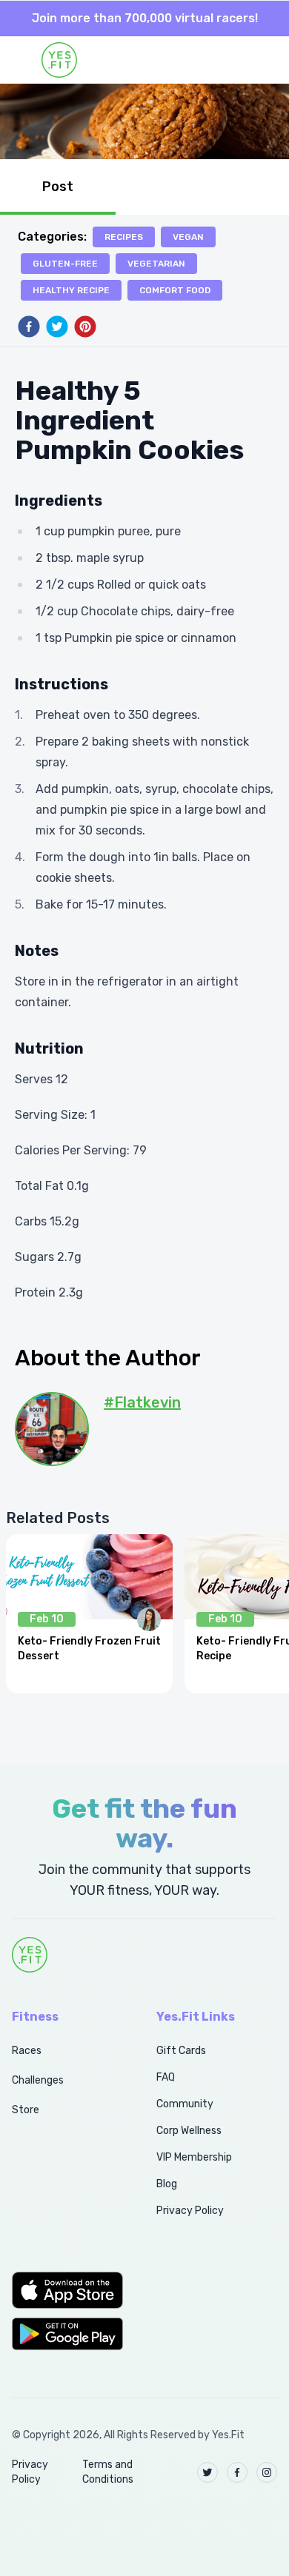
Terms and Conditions (108, 2472)
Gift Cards (181, 2051)
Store (26, 2110)
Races (27, 2051)
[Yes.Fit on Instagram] (267, 2472)
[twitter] (57, 327)
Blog (167, 2184)
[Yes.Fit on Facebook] (237, 2472)
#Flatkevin (142, 1402)
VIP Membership (194, 2157)
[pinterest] (85, 327)
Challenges (38, 2080)
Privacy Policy (190, 2211)
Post (58, 187)
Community (185, 2104)
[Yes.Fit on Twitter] (207, 2472)
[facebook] (29, 327)
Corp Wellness (189, 2131)
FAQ (166, 2077)
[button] (68, 2290)
